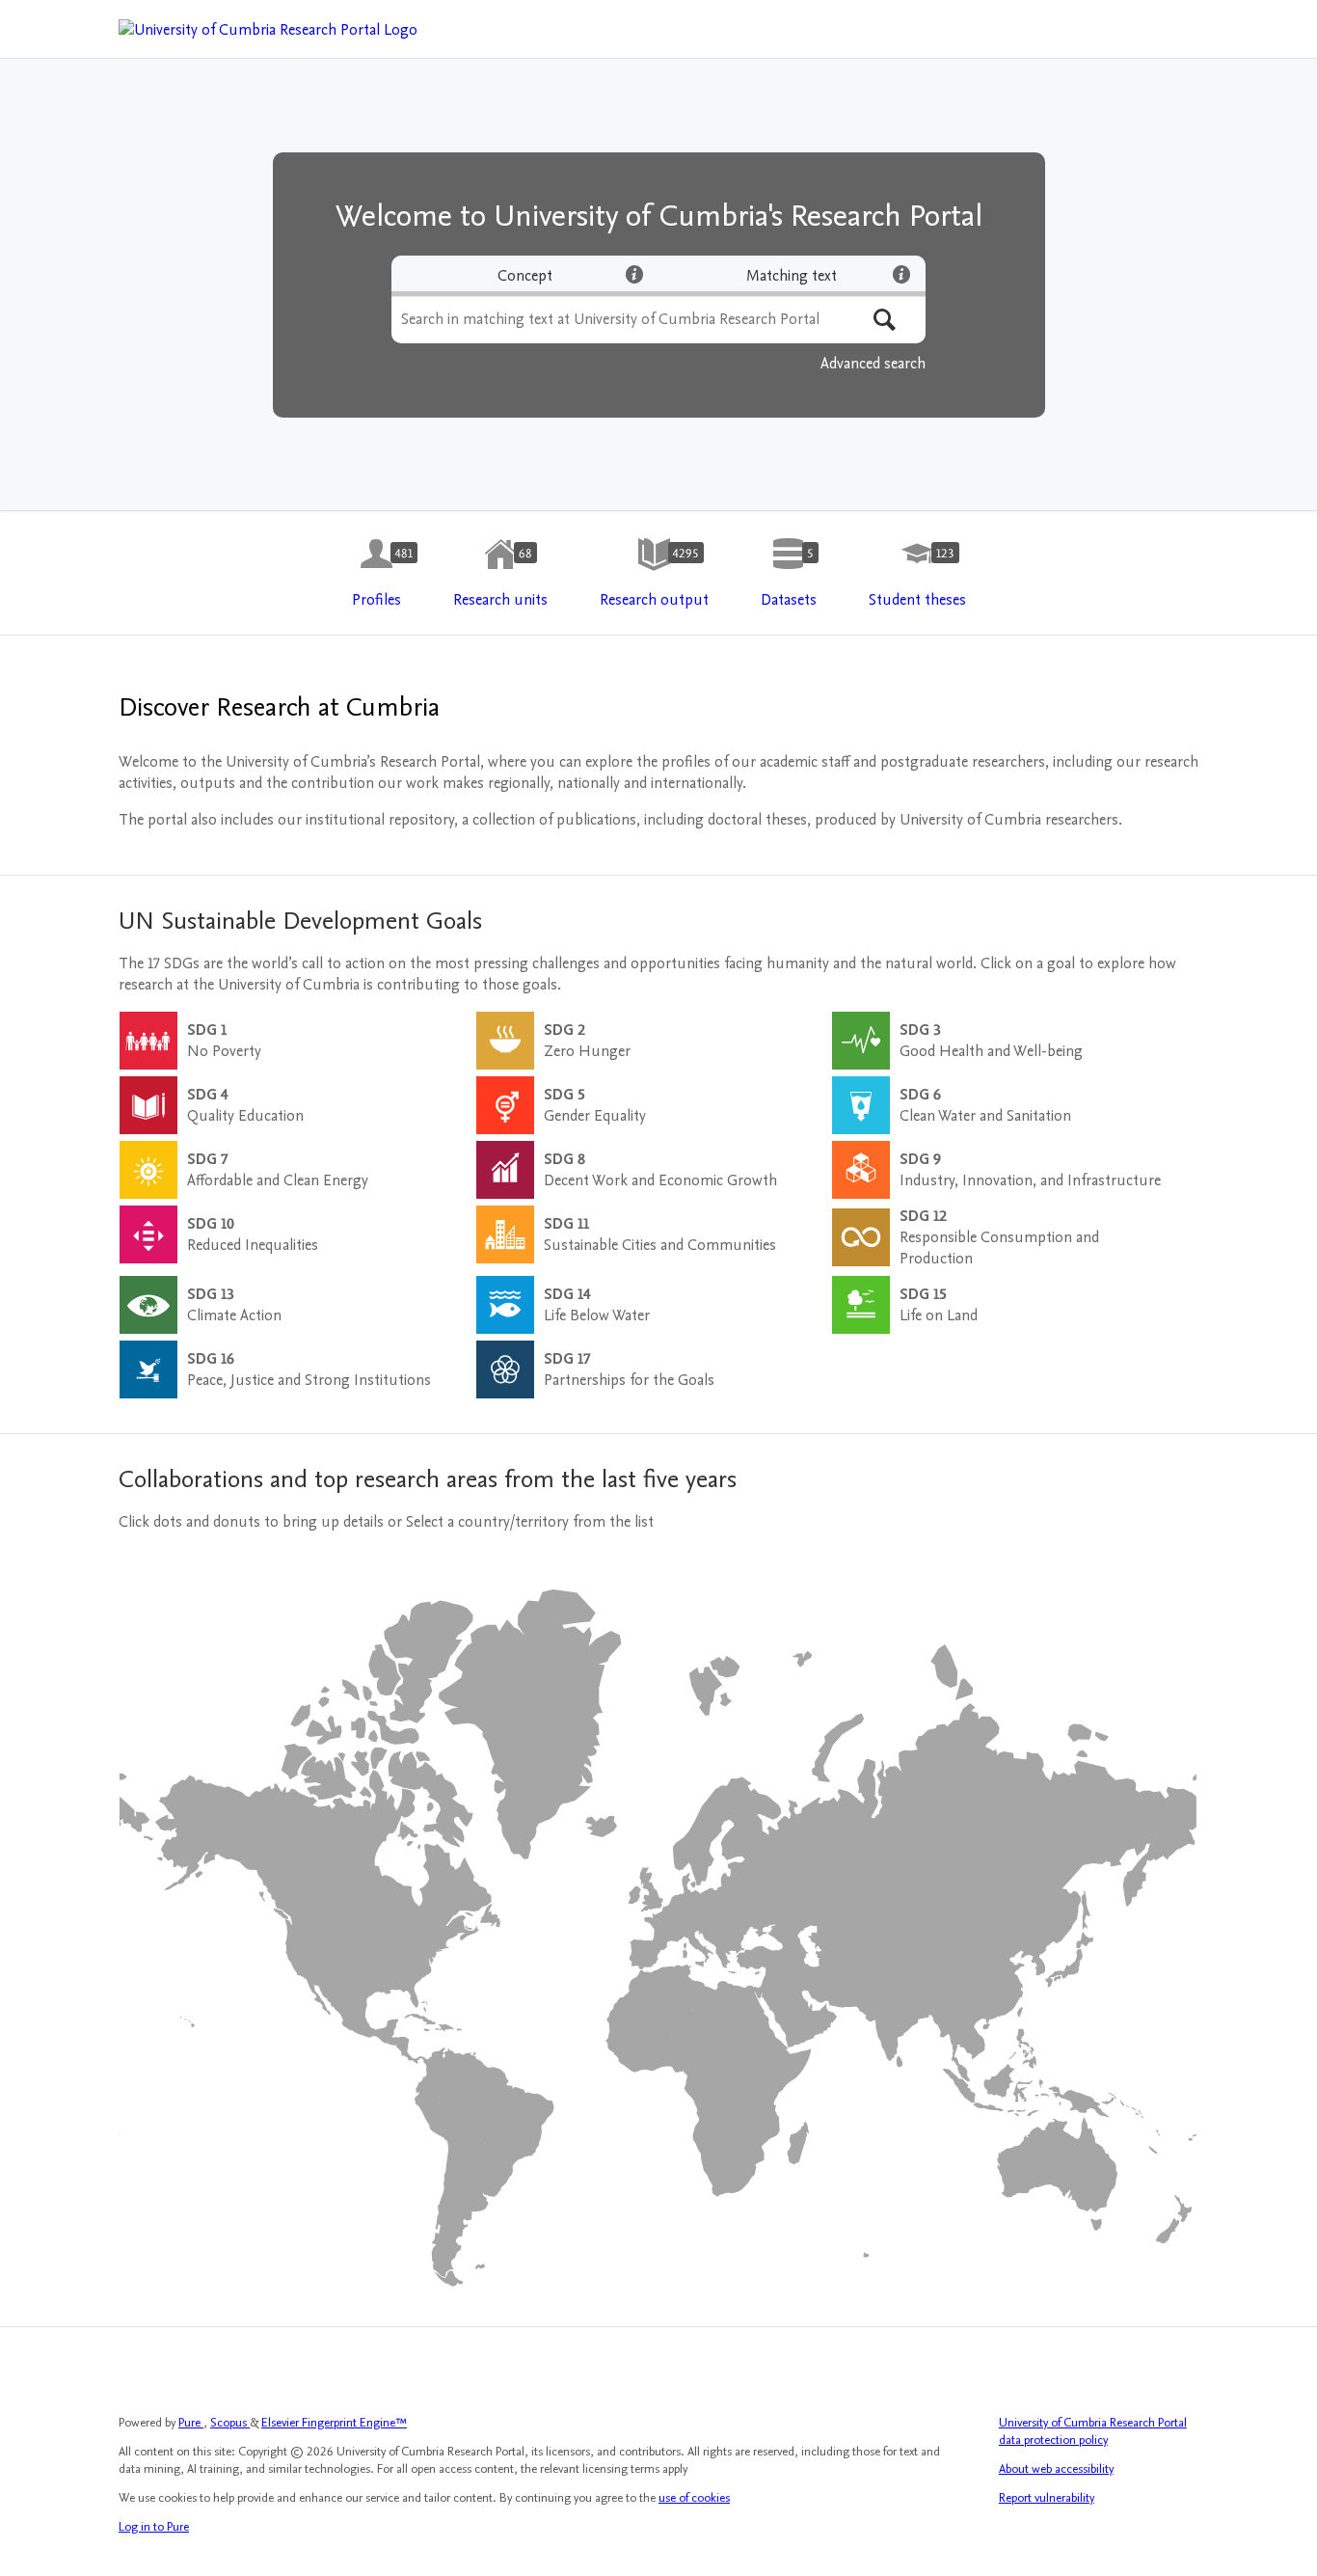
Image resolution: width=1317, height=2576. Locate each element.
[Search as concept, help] (634, 274)
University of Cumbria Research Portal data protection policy (1093, 2431)
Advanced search (873, 364)
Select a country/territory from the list (530, 1522)
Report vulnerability (1047, 2498)
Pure (191, 2423)
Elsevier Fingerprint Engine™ (334, 2423)
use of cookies (694, 2498)
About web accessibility (1056, 2469)
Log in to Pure (154, 2527)
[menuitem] (376, 574)
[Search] (885, 320)
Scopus (230, 2423)
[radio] (525, 276)
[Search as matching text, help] (901, 274)
